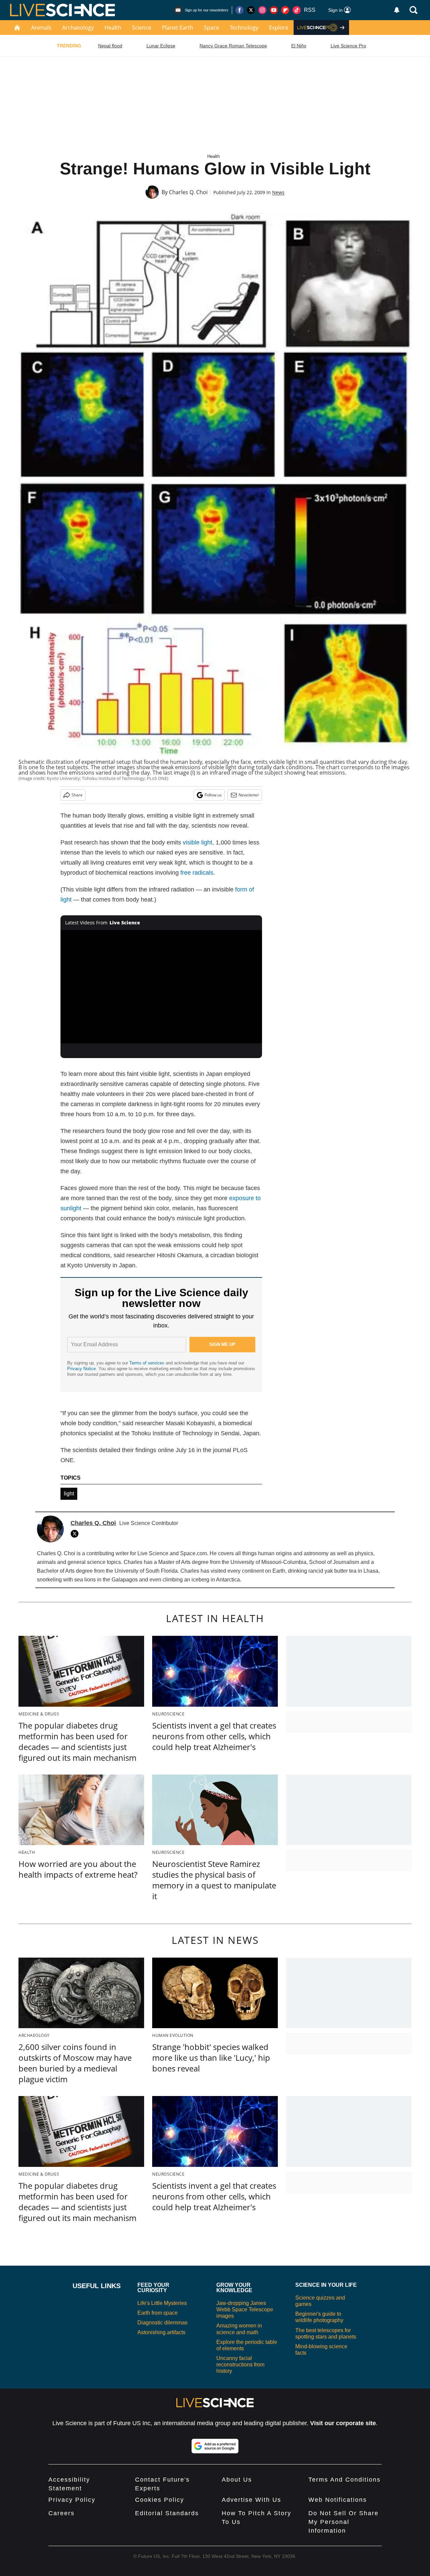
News (278, 192)
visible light (198, 842)
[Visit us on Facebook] (240, 10)
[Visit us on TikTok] (297, 10)
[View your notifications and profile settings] (397, 10)
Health (113, 28)
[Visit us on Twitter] (251, 10)
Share (77, 795)
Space (211, 28)
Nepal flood (110, 46)
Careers (61, 2513)
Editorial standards (167, 2513)
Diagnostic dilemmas (162, 2323)
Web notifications (338, 2500)
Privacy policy (72, 2500)
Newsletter (249, 795)
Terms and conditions (345, 2480)
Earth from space (158, 2313)
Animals (41, 28)
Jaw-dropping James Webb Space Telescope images (245, 2309)
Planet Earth (178, 28)
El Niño (299, 46)
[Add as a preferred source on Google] (215, 2446)
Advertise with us (251, 2500)
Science (142, 28)
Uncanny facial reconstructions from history (240, 2365)
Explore (279, 28)
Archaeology (78, 28)
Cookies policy (160, 2500)
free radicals (197, 873)
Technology (244, 28)
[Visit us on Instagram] (262, 10)
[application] (161, 987)
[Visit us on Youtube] (274, 10)
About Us (237, 2480)
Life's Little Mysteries (162, 2303)
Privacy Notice (81, 1369)
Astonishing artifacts (161, 2332)
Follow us (213, 795)
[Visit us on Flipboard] (285, 10)
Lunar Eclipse (161, 46)
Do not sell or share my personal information (343, 2522)
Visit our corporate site (343, 2423)
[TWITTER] (76, 1534)
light (69, 1494)
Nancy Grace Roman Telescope (233, 46)
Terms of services (147, 1363)
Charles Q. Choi (188, 192)
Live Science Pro (348, 46)
